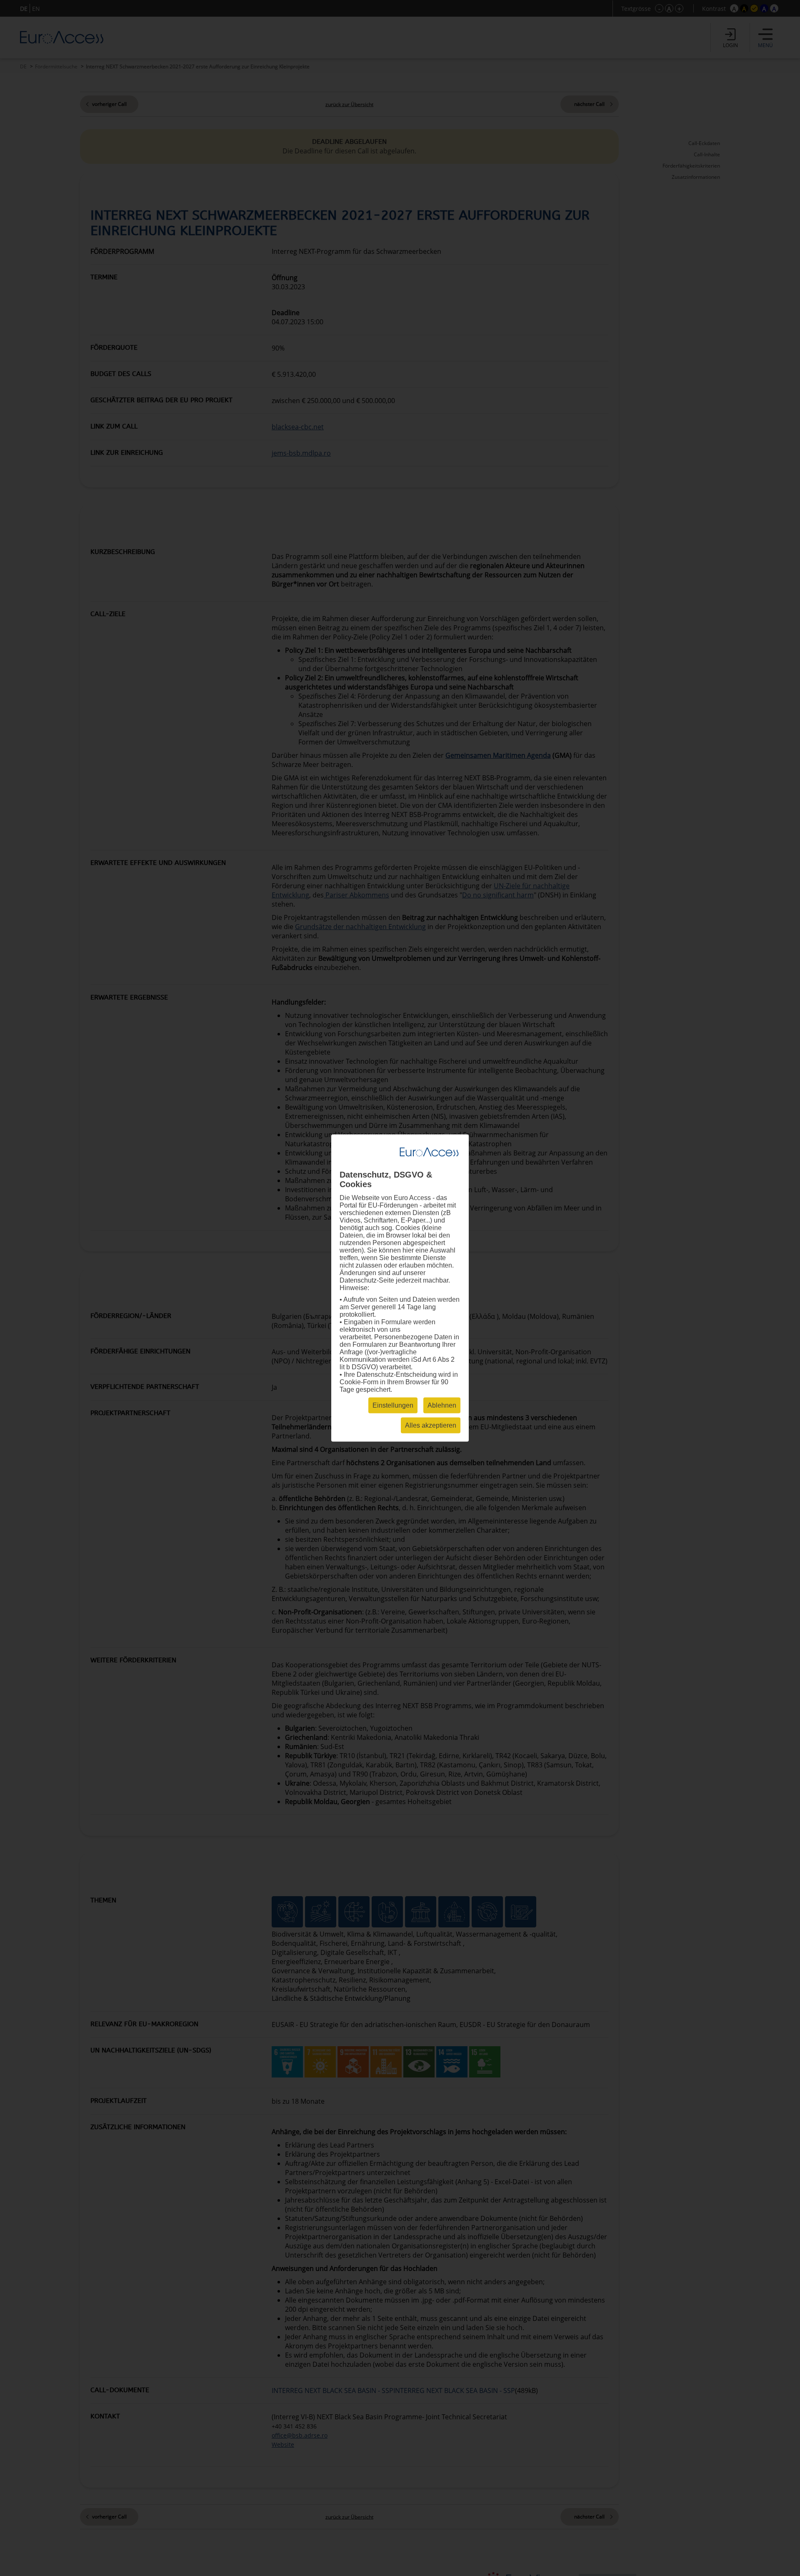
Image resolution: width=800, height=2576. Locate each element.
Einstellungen (393, 1405)
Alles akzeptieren (431, 1425)
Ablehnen (442, 1405)
